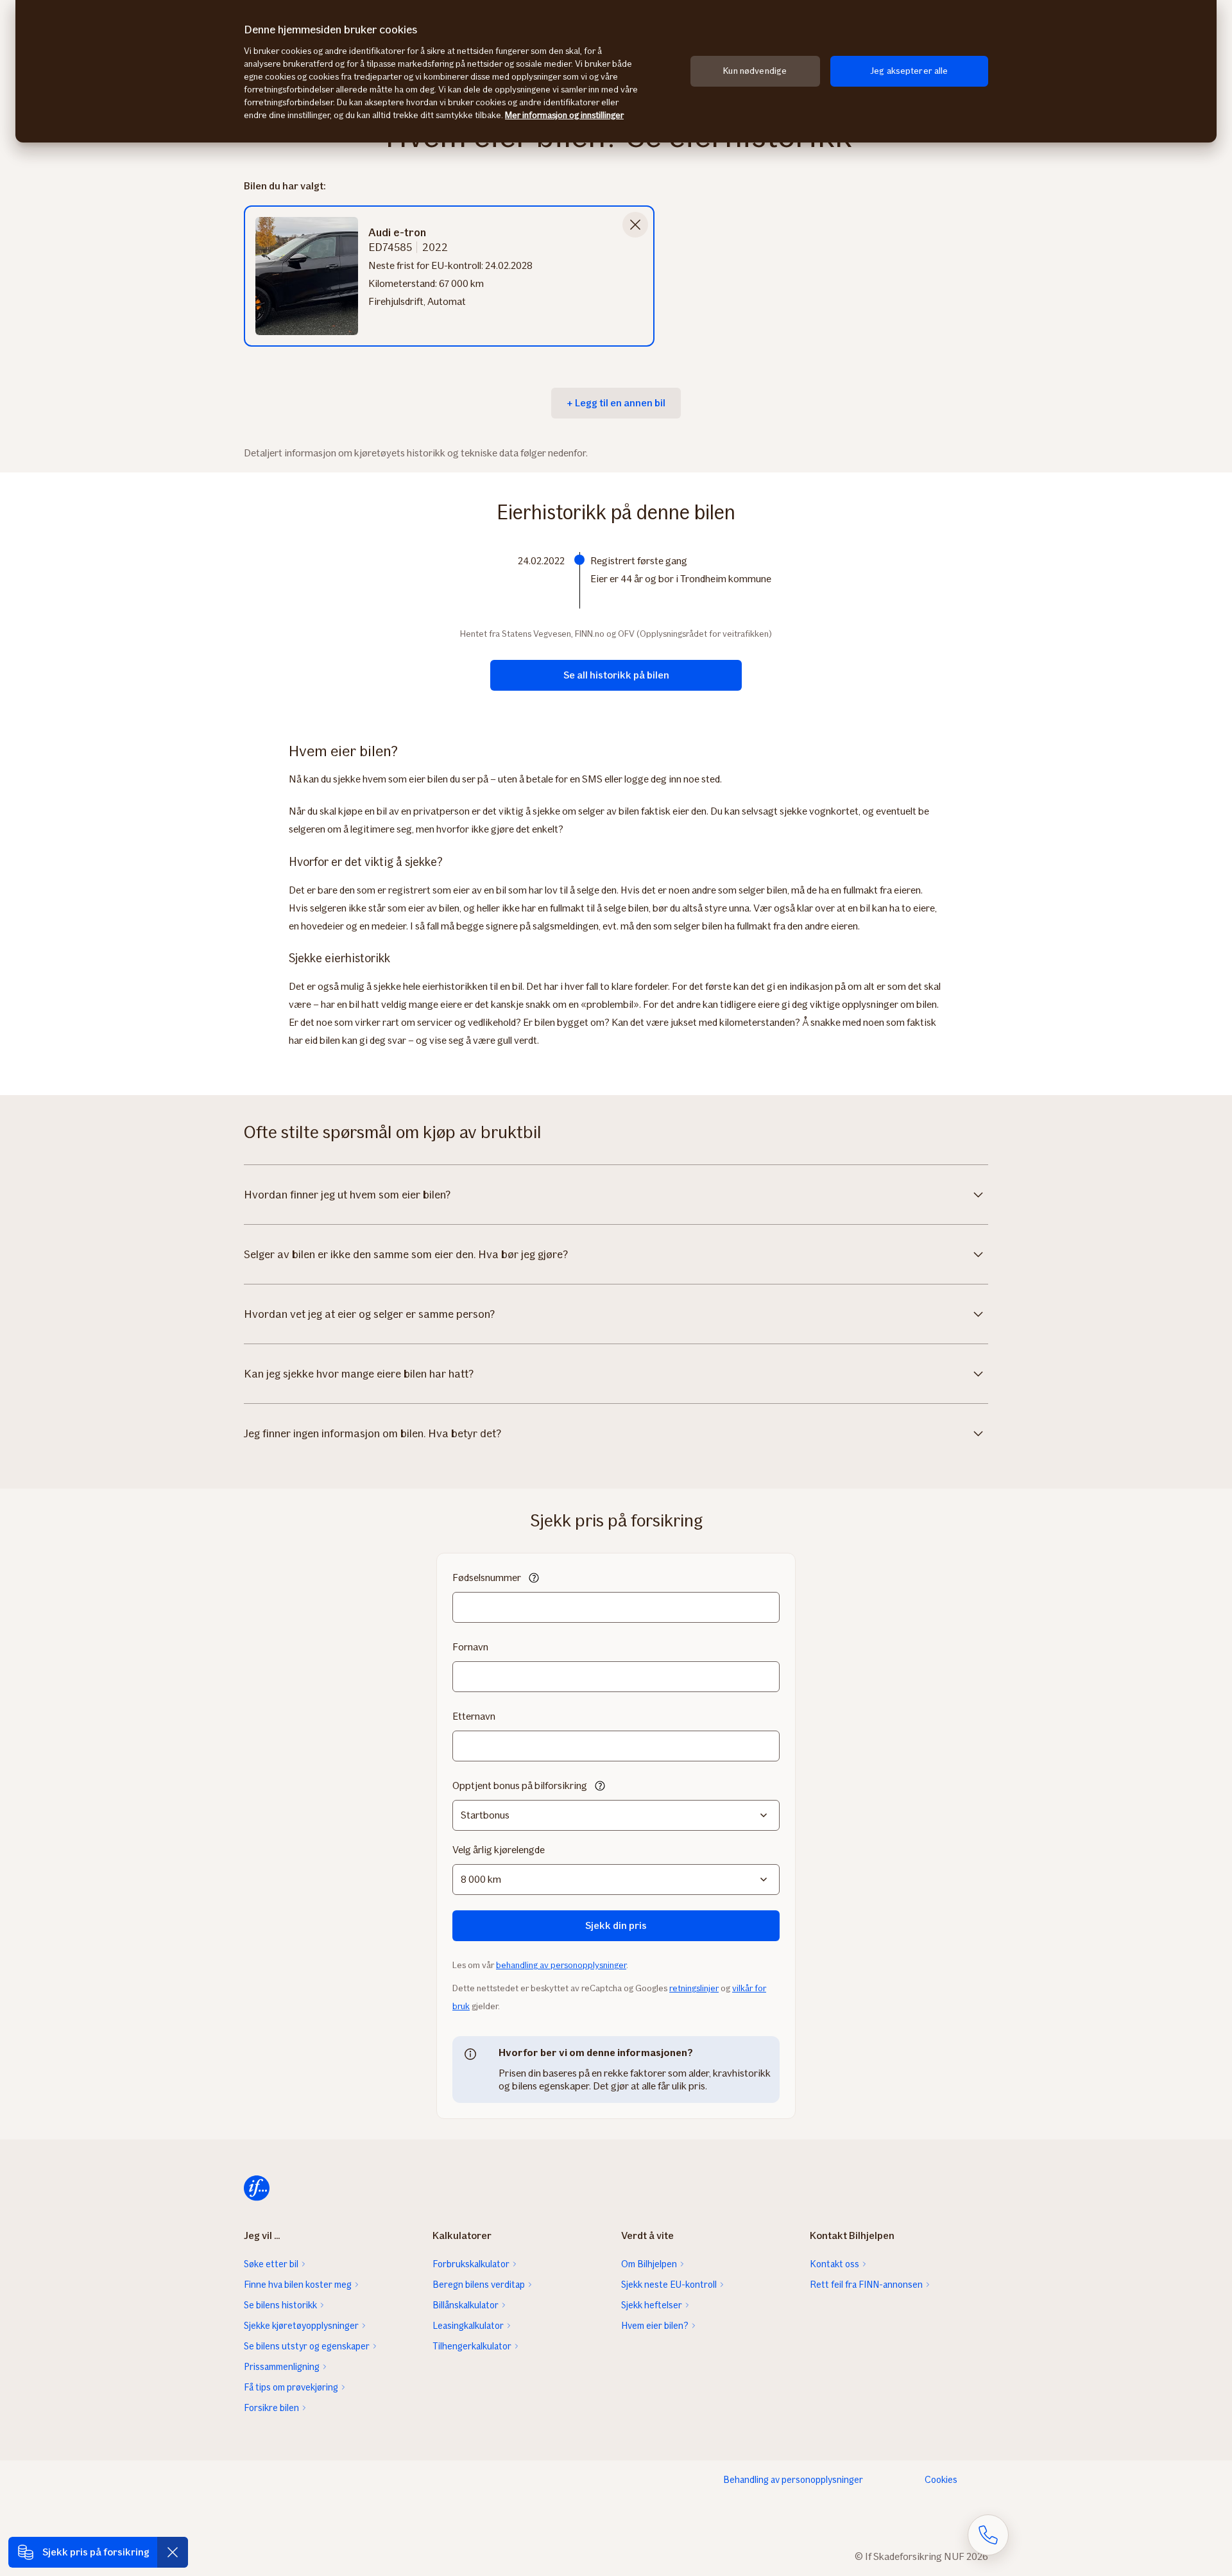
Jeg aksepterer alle (909, 71)
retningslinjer (694, 1988)
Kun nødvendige (755, 71)
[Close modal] (635, 225)
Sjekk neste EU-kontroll (669, 2285)
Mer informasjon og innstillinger (564, 115)
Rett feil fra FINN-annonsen (866, 2285)
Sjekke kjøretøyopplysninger (301, 2326)
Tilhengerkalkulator (472, 2346)
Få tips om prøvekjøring (291, 2387)
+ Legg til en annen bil (616, 403)
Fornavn (470, 1647)
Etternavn (474, 1716)
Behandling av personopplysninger (793, 2480)
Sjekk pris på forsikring (96, 2552)
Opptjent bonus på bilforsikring (520, 1785)
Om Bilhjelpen (649, 2264)
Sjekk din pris (616, 1925)
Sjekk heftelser (652, 2305)
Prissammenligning (282, 2367)
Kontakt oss (834, 2264)
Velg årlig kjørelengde (499, 1850)
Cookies (941, 2480)
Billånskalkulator (466, 2305)
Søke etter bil (271, 2264)
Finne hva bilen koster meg (298, 2285)
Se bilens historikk (280, 2305)
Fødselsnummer (487, 1578)
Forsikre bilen (271, 2408)
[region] (616, 71)
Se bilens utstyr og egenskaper (307, 2346)
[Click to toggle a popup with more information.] (534, 1579)
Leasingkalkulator (468, 2326)
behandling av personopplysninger (561, 1965)
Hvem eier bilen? (655, 2326)
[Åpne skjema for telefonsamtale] (988, 2535)
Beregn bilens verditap (479, 2285)
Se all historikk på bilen (616, 675)
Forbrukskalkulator (471, 2264)
